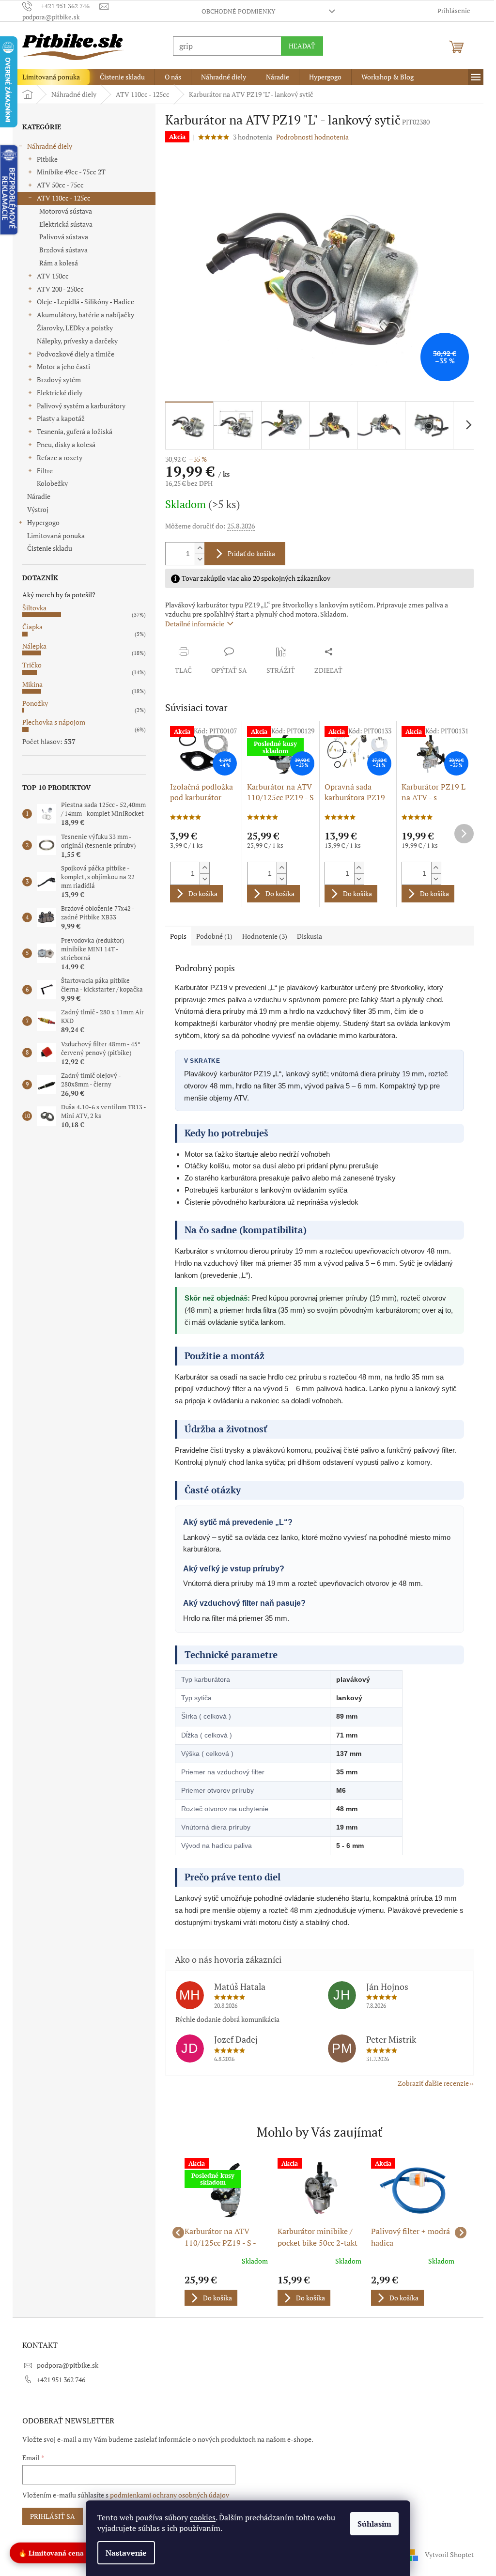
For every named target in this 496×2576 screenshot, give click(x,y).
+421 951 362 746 (58, 2380)
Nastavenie (123, 2553)
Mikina (29, 684)
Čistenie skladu (46, 548)
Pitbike (44, 159)
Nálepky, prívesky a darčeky (74, 341)
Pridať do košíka (248, 553)
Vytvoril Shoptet (446, 2554)
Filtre (41, 471)
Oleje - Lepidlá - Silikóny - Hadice (82, 302)
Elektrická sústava (62, 224)
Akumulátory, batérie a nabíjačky (82, 315)
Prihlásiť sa (49, 2516)
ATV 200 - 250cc (57, 289)
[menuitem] (48, 77)
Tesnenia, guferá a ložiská (71, 431)
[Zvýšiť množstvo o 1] (196, 548)
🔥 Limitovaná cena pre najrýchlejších (81, 2552)
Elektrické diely (56, 393)
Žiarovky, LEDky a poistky (71, 328)
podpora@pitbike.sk (64, 2365)
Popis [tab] (175, 936)
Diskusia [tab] (306, 936)
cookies (199, 2517)
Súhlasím (371, 2524)
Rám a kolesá (55, 263)
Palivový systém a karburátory (78, 406)
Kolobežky (49, 483)
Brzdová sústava (60, 250)
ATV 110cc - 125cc (60, 198)
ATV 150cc (49, 276)
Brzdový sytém (55, 380)
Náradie (35, 496)
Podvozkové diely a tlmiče (72, 354)
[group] (223, 2233)
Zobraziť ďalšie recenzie (430, 2083)
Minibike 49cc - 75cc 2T (68, 172)
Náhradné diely (46, 146)
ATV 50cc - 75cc (57, 185)
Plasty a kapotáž (57, 418)
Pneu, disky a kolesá (63, 444)
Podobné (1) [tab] (211, 936)
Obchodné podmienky (234, 11)
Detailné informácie (191, 624)
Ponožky (32, 703)
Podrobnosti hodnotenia (309, 137)
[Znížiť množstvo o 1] (196, 559)
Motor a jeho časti (60, 366)
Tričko (29, 665)
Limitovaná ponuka (53, 535)
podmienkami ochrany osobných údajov (166, 2495)
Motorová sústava (62, 211)
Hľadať (299, 46)
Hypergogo (40, 522)
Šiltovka (31, 608)
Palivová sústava (60, 237)
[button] (223, 2290)
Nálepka (31, 646)
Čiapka (29, 627)
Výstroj (34, 509)
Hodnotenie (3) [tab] (261, 936)
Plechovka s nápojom (50, 722)
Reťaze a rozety (56, 458)
